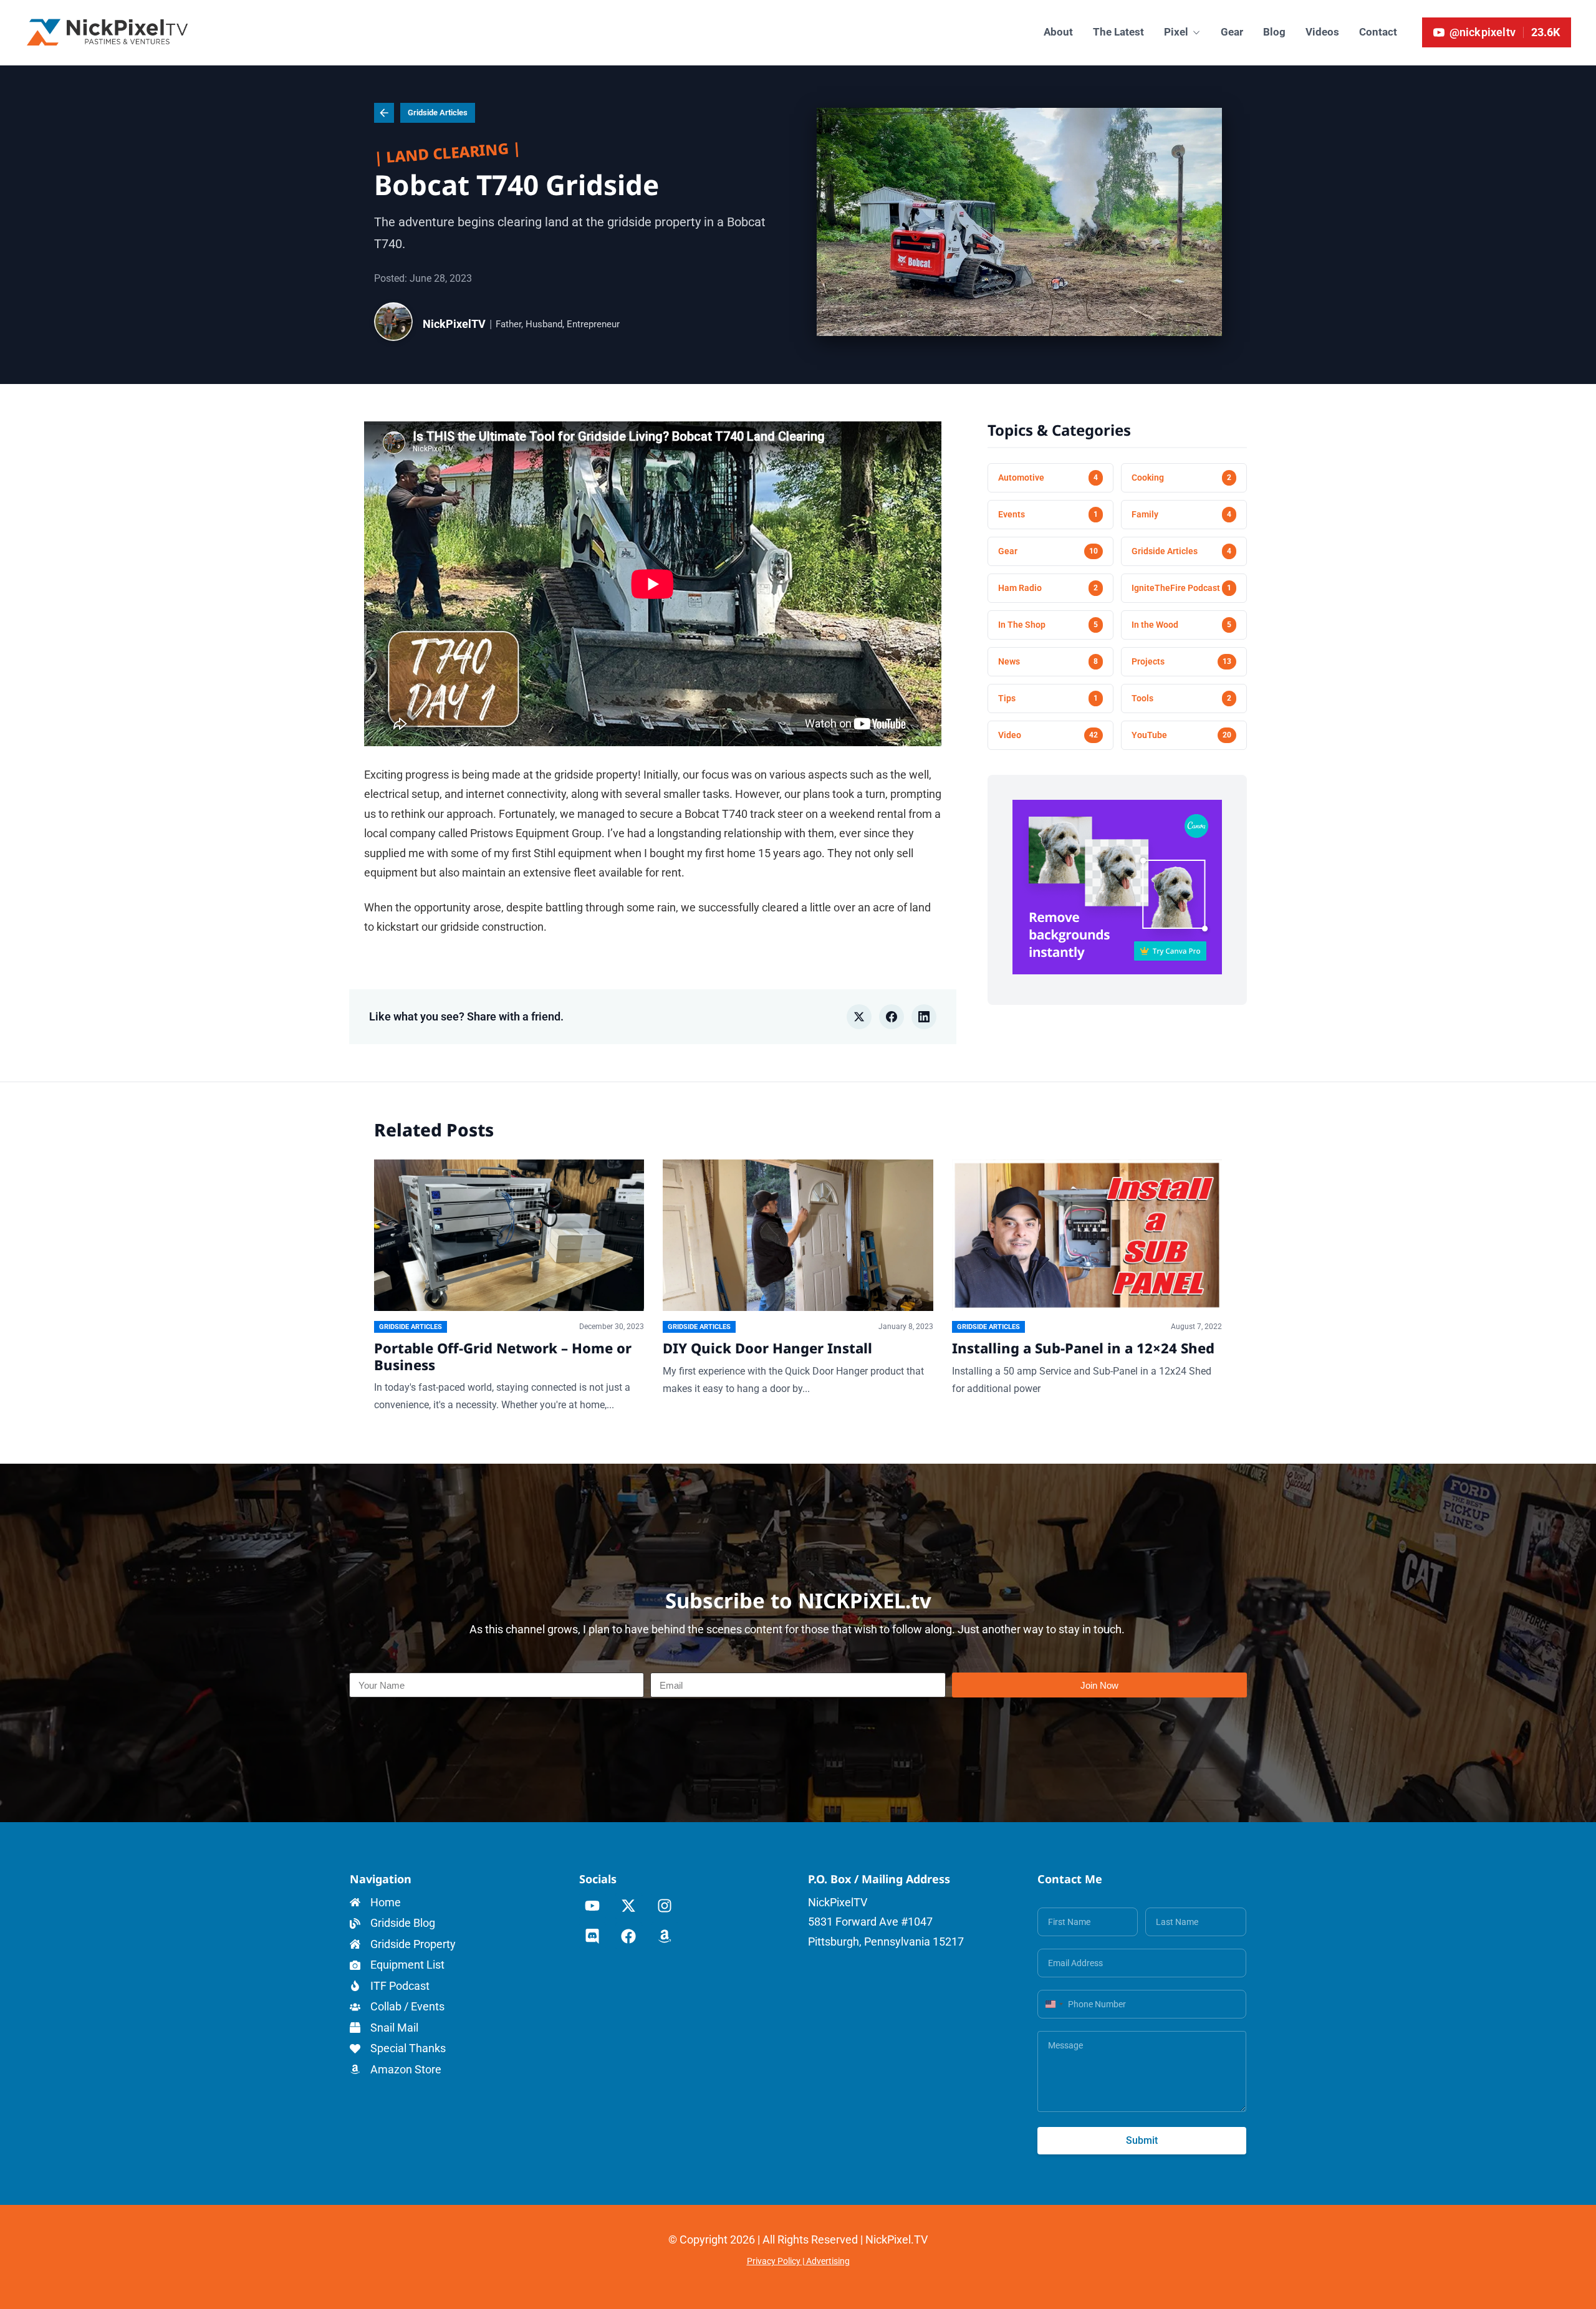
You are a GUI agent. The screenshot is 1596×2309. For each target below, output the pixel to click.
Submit (1142, 2140)
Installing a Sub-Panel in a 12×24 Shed (1083, 1348)
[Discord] (593, 1936)
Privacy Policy (774, 2261)
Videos (1322, 32)
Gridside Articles (438, 113)
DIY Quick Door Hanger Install (767, 1348)
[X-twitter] (629, 1906)
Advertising (828, 2261)
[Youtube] (593, 1906)
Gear (1232, 32)
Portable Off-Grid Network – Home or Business (503, 1356)
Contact (1378, 32)
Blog (1274, 32)
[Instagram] (665, 1906)
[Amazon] (665, 1936)
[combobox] (1052, 2004)
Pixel (1176, 32)
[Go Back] (384, 113)
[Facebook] (629, 1936)
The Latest (1118, 32)
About (1058, 32)
